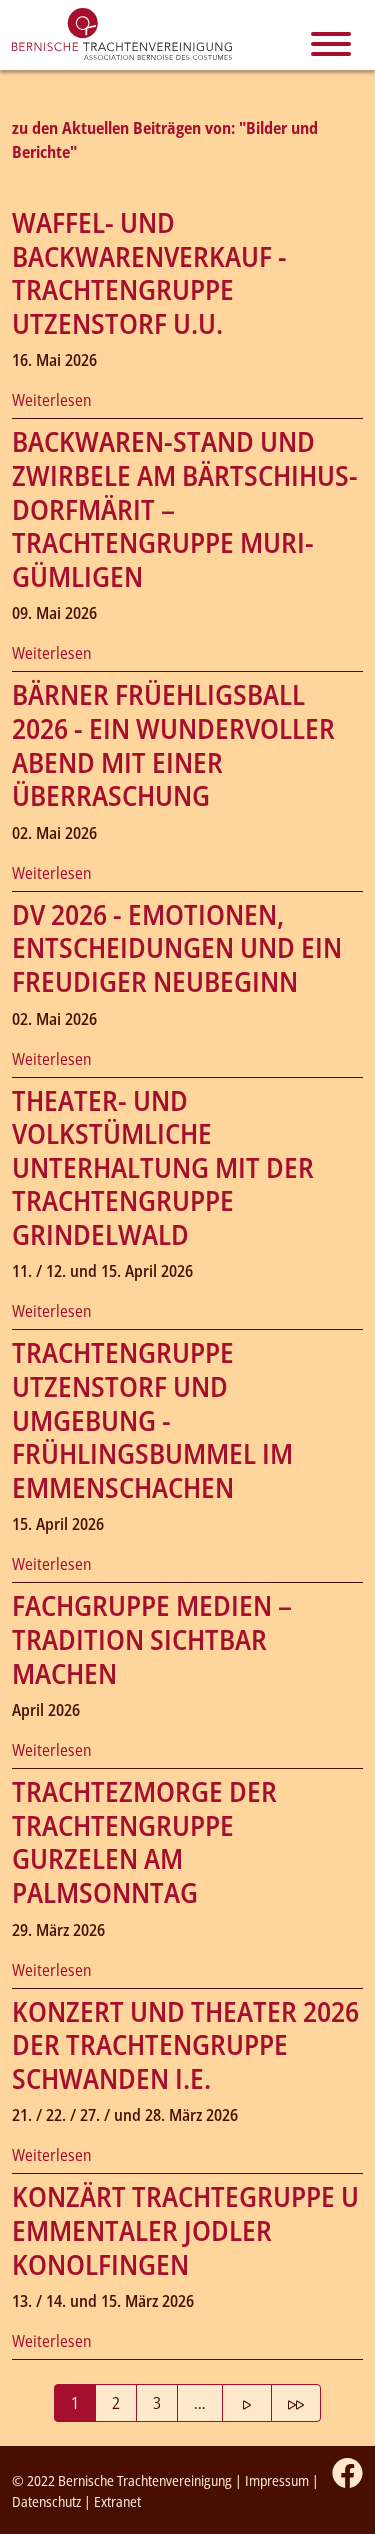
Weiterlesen (52, 400)
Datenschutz (46, 2501)
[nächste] (247, 2403)
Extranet (117, 2501)
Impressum (277, 2480)
